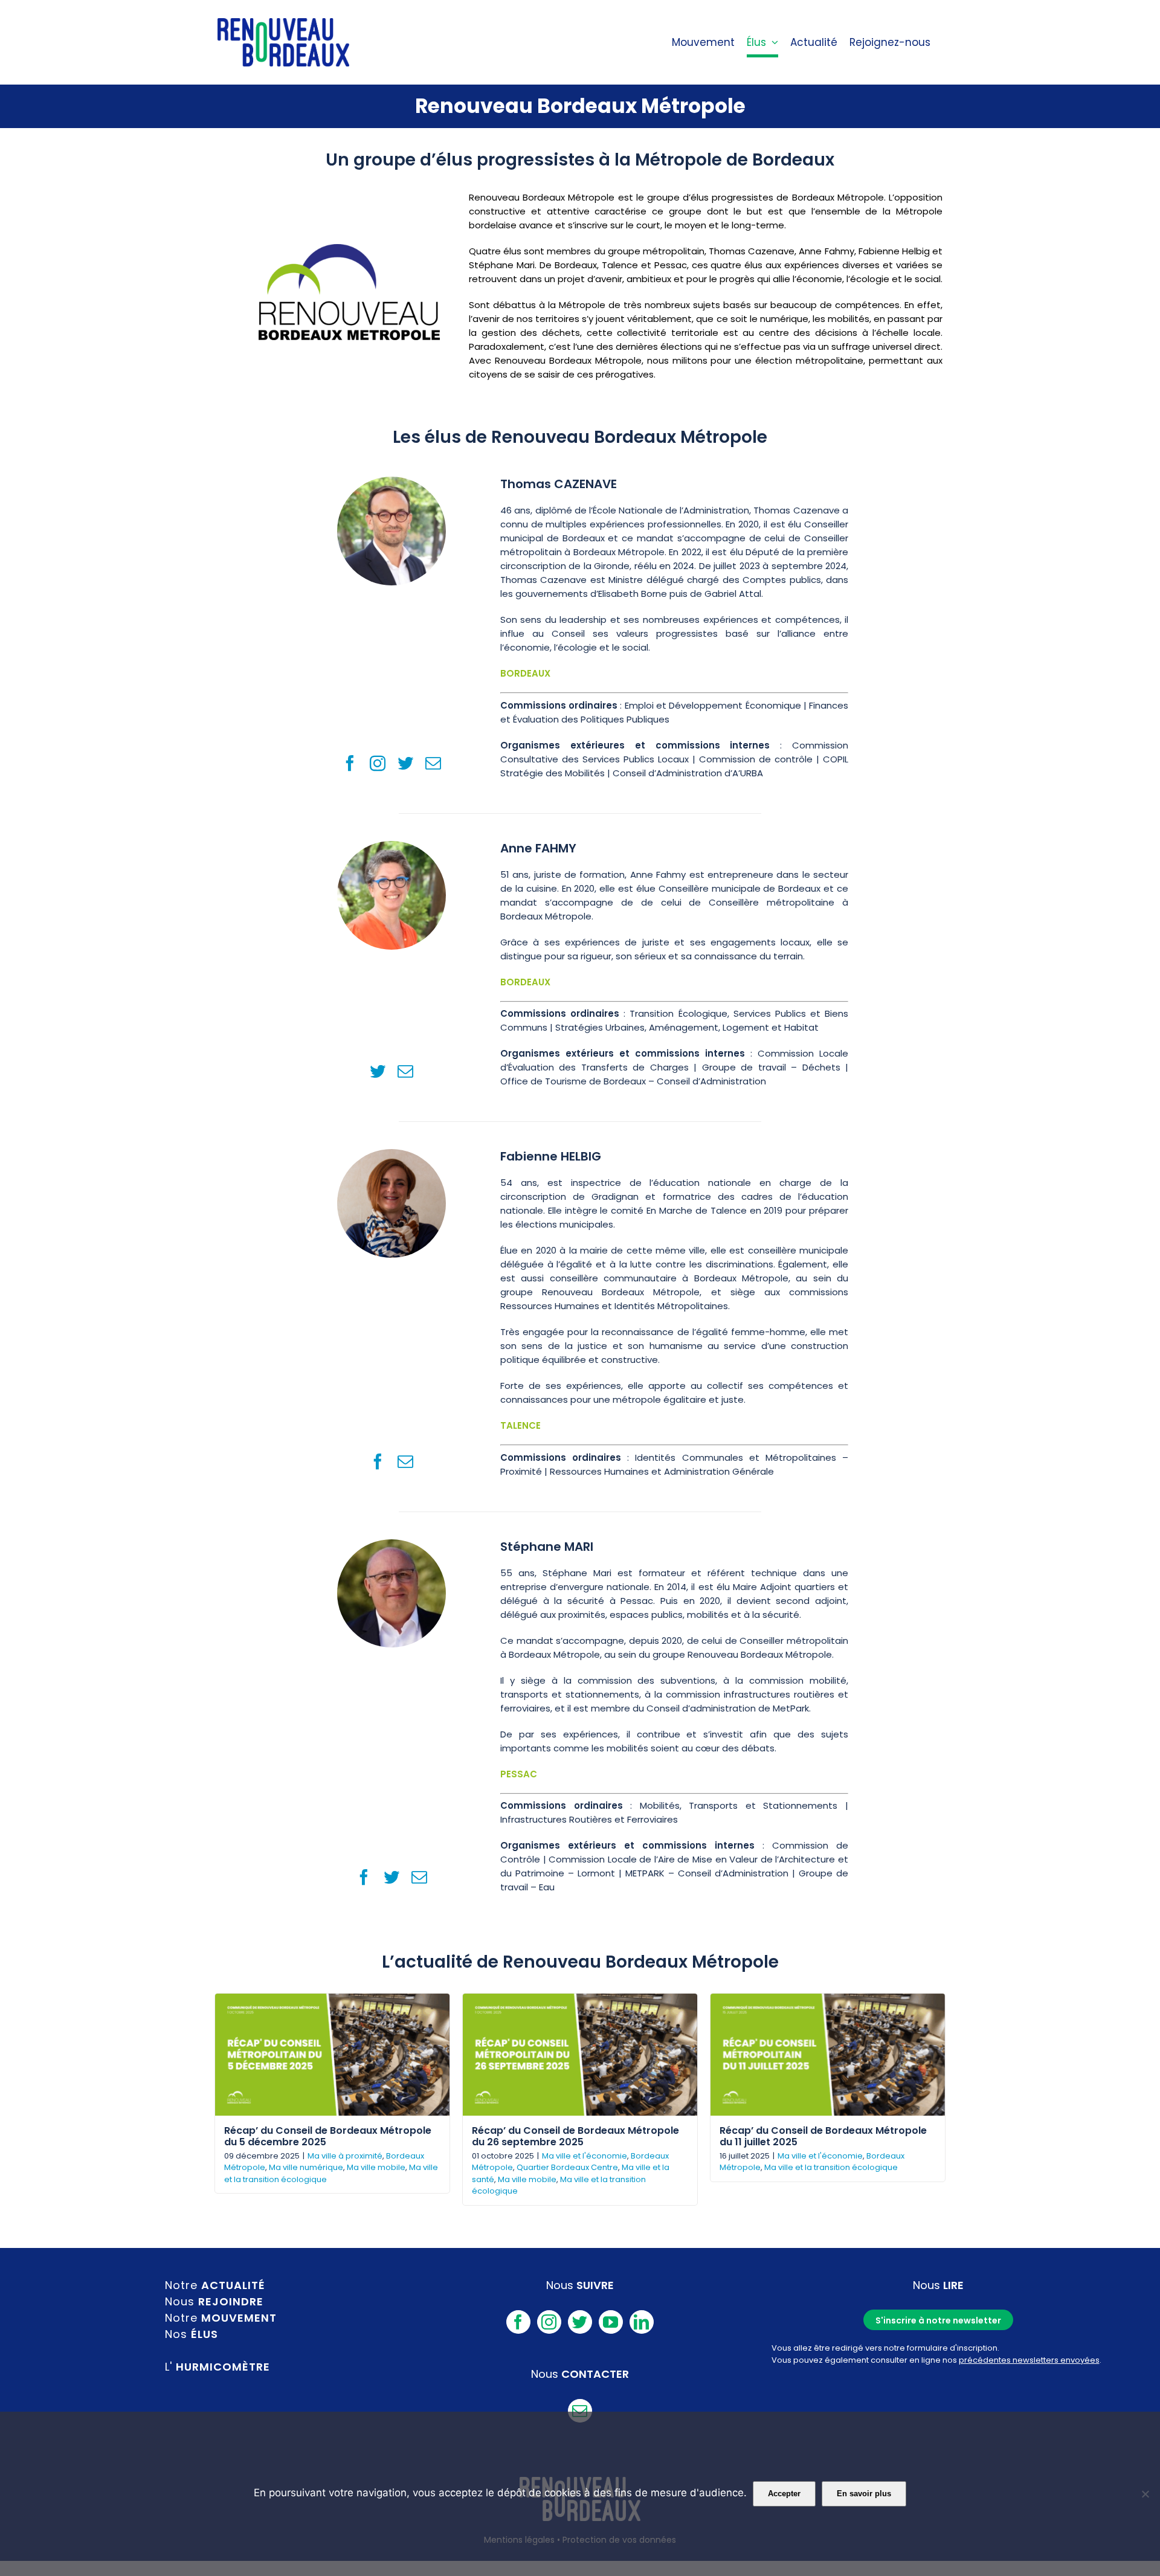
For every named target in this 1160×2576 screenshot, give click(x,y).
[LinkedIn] (642, 2322)
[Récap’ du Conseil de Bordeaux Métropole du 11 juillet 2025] (828, 2055)
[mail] (433, 763)
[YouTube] (611, 2322)
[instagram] (378, 763)
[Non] (1145, 2494)
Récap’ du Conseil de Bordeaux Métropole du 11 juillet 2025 (823, 2136)
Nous (214, 2301)
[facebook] (350, 763)
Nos (192, 2334)
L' (217, 2367)
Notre (215, 2285)
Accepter (784, 2494)
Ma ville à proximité (345, 2156)
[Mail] (580, 2411)
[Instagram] (549, 2322)
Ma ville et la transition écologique (831, 2167)
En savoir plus (864, 2494)
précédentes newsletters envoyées (1029, 2360)
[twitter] (405, 763)
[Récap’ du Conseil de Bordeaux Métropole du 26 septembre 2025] (580, 2055)
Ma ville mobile (376, 2167)
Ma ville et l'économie (585, 2156)
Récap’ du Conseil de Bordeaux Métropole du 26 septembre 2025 (575, 2136)
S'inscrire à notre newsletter (938, 2320)
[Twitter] (580, 2322)
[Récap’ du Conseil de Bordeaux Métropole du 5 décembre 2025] (332, 2055)
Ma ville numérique (306, 2167)
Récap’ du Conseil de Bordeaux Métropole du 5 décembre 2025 (328, 2136)
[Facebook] (518, 2322)
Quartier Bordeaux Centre (567, 2167)
